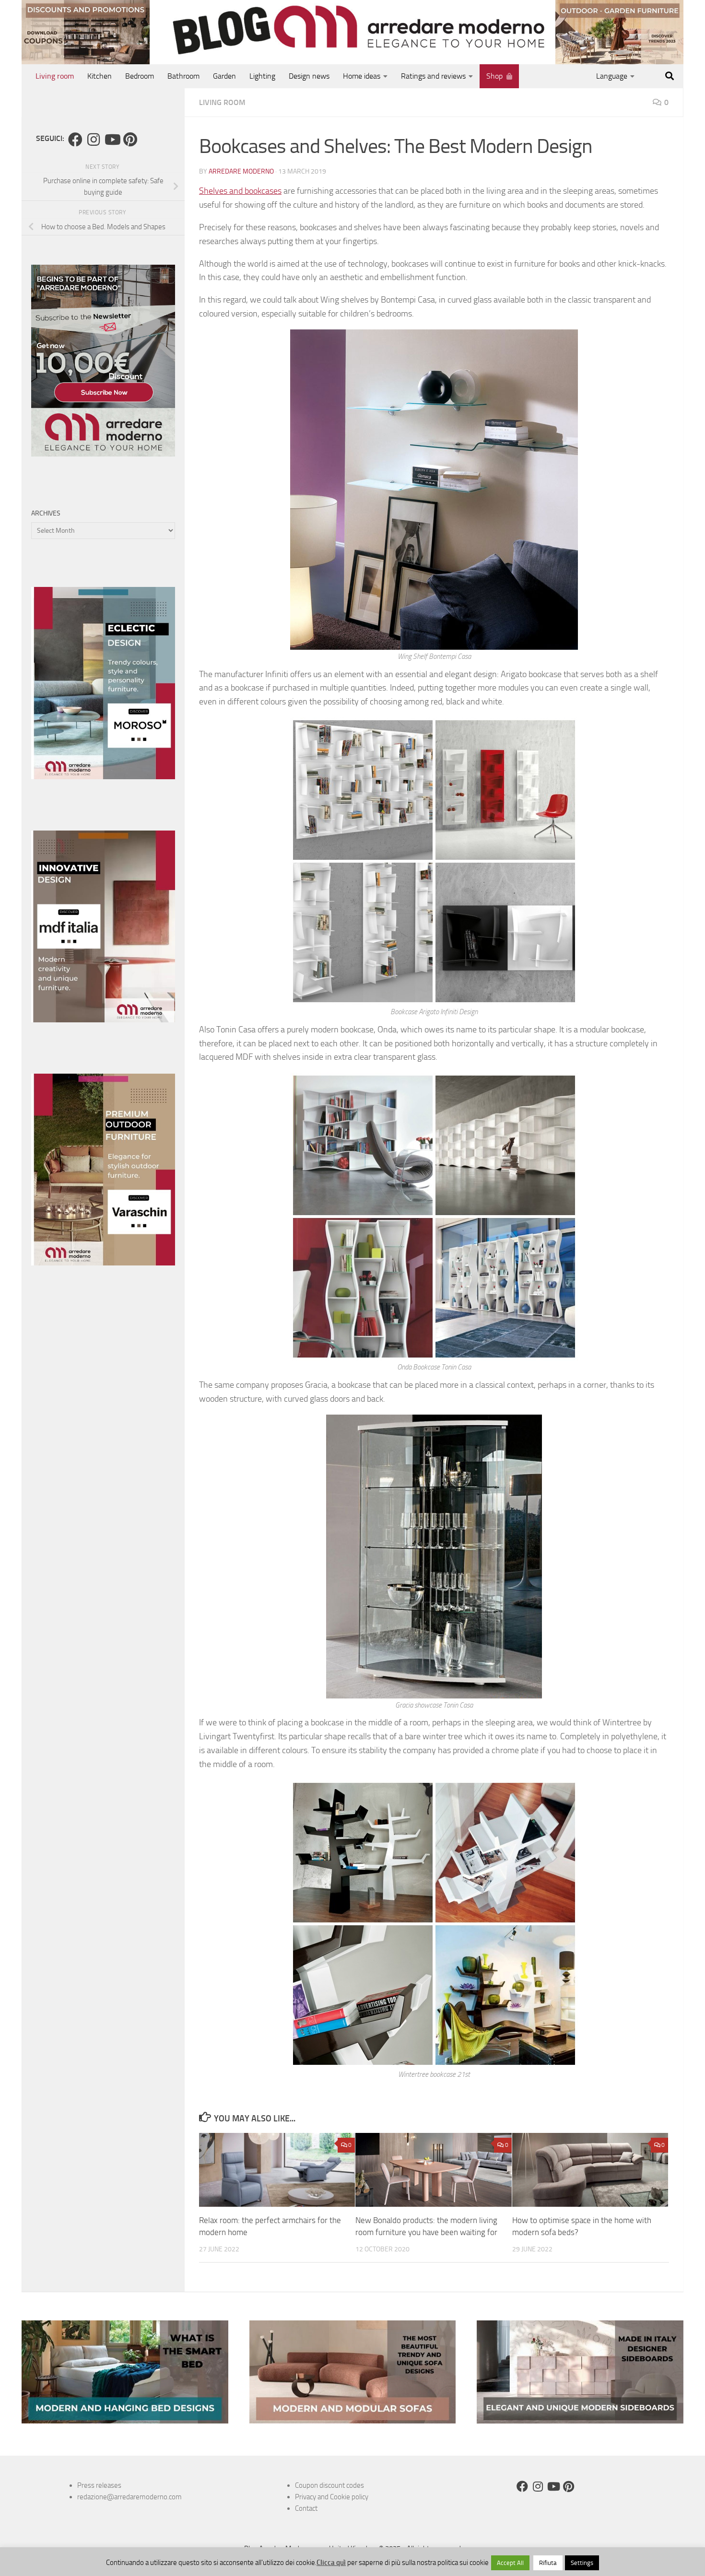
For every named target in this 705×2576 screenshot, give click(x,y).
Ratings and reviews (433, 76)
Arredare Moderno (241, 171)
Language (612, 76)
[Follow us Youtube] (112, 140)
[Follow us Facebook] (75, 140)
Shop (494, 76)
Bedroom (140, 76)
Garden (224, 76)
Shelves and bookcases (240, 191)
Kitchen (100, 76)
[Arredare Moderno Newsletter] (103, 454)
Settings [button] (582, 2563)
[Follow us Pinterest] (130, 140)
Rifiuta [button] (548, 2563)
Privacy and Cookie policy (332, 2497)
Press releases (99, 2485)
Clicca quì (331, 2563)
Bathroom (183, 76)
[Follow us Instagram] (94, 140)
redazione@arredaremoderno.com (129, 2497)
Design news (309, 76)
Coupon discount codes (329, 2485)
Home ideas (362, 76)
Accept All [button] (510, 2563)
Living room (55, 76)
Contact (306, 2508)
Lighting (262, 76)
